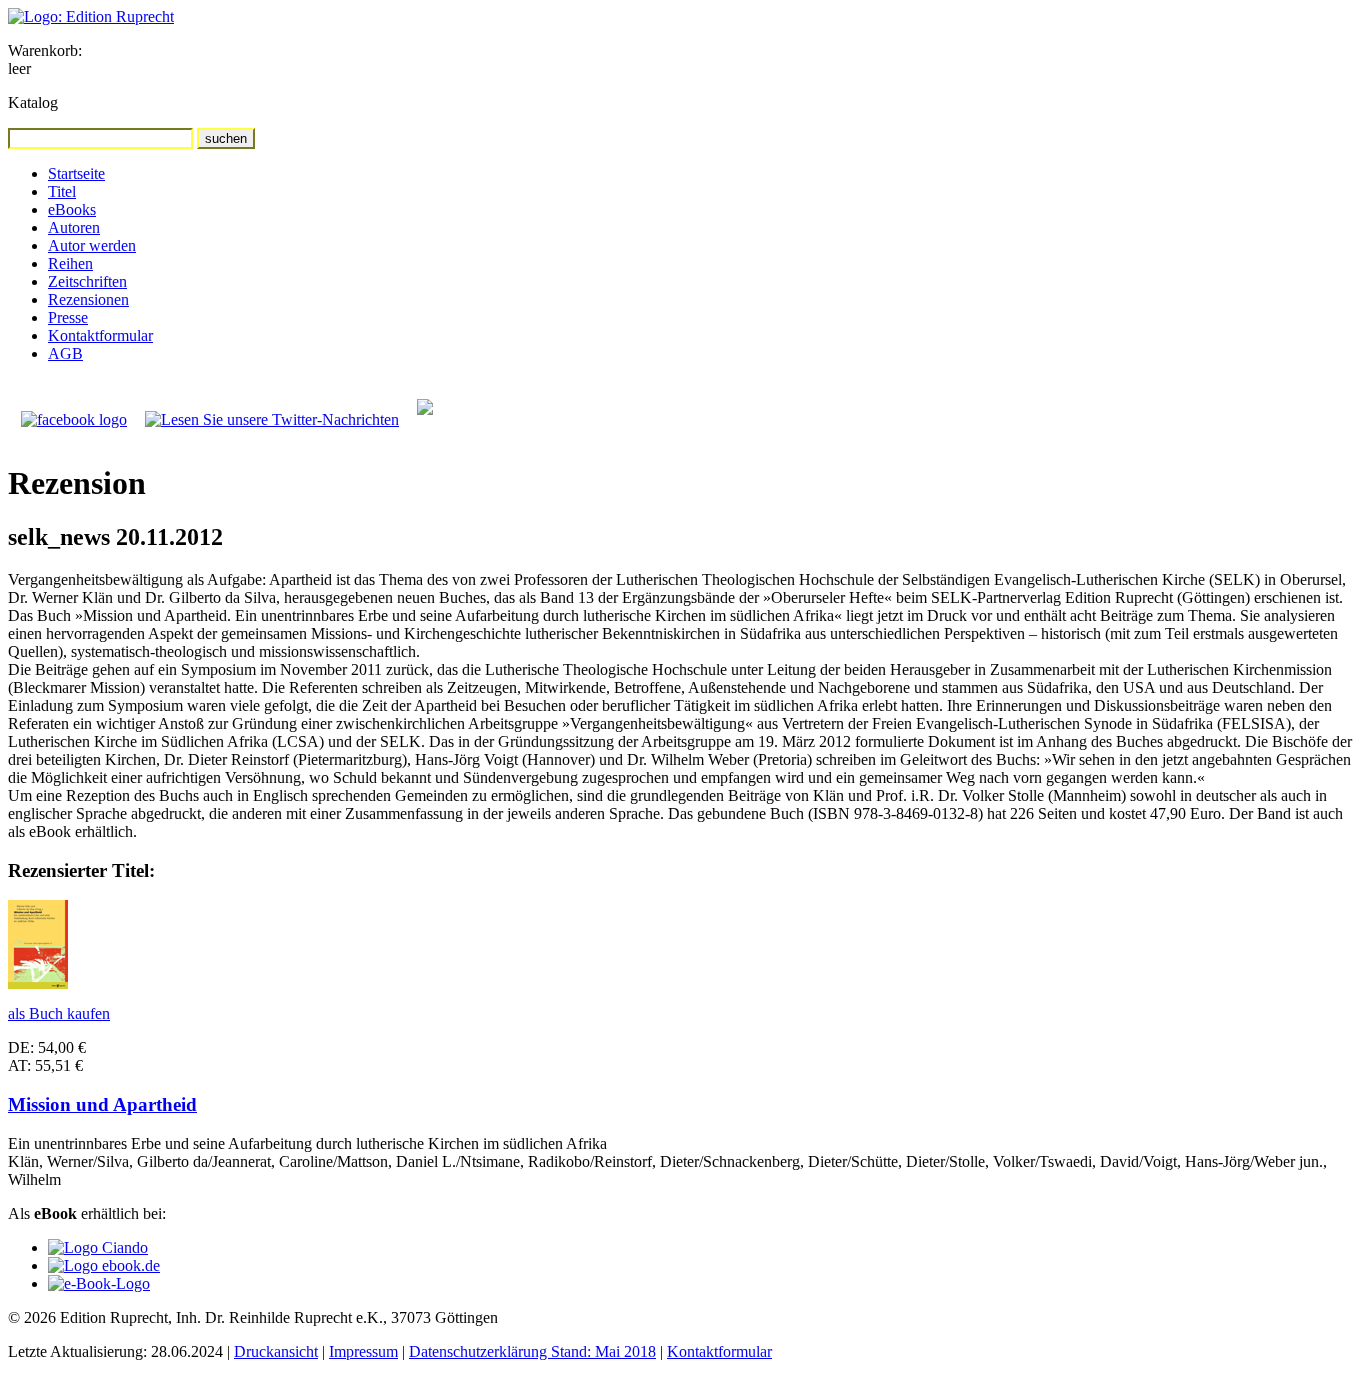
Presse (68, 317)
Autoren (74, 227)
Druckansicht (276, 1351)
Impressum (363, 1351)
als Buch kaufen (59, 1013)
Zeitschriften (87, 281)
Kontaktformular (100, 335)
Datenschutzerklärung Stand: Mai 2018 (532, 1351)
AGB (65, 353)
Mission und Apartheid (102, 1104)
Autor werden (92, 245)
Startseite (76, 173)
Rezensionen (88, 299)
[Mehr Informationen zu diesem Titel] (38, 983)
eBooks (72, 209)
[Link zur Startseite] (91, 16)
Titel (62, 191)
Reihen (70, 263)
